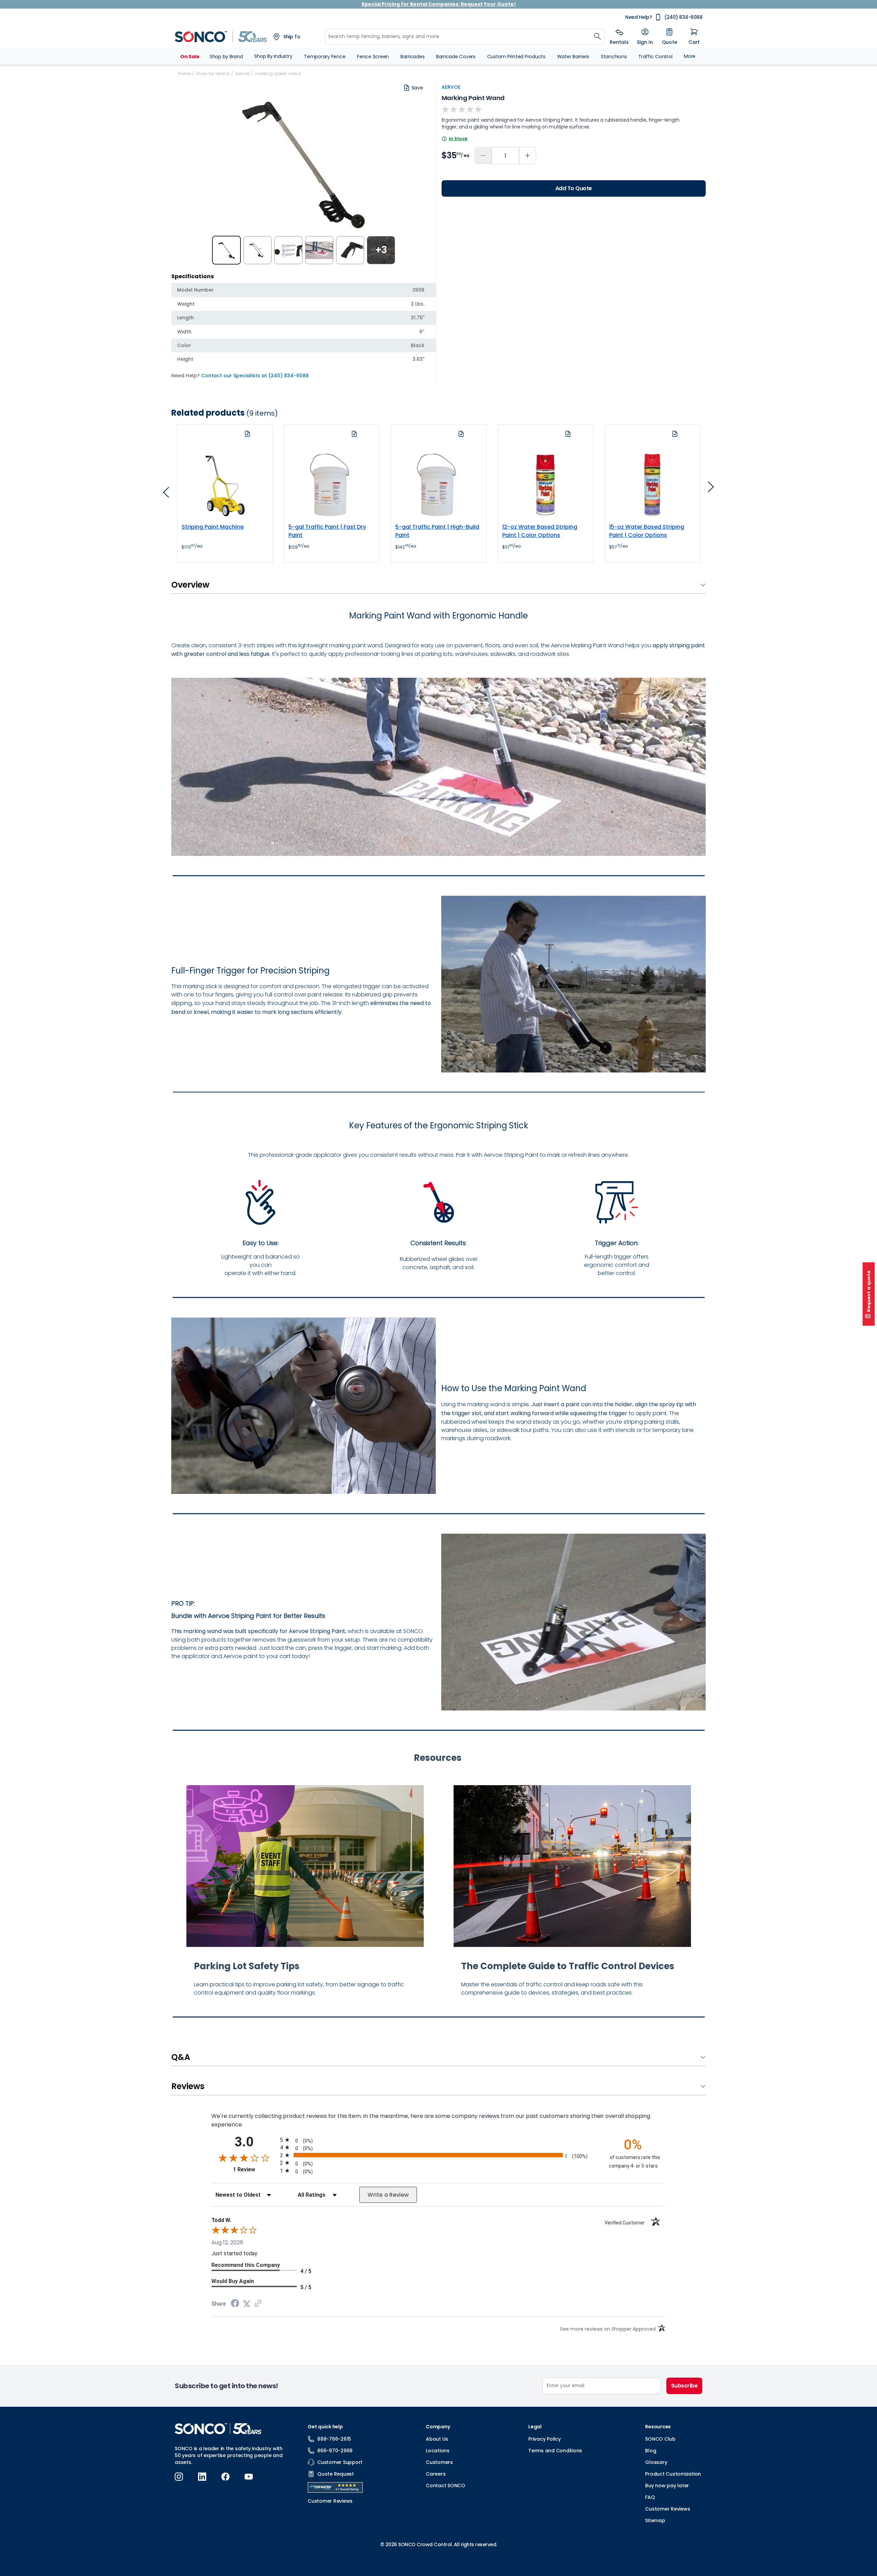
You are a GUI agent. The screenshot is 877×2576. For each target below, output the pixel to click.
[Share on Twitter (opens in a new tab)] (247, 2304)
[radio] (438, 2140)
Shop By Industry (273, 56)
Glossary (656, 2462)
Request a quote (869, 1291)
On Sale (190, 57)
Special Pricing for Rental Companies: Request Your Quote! (439, 4)
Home (184, 73)
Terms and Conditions (555, 2451)
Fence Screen (373, 57)
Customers (439, 2462)
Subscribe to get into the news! (226, 2386)
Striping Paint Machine (213, 527)
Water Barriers (573, 57)
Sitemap (655, 2520)
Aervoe (451, 87)
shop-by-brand (213, 73)
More (690, 56)
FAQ (650, 2497)
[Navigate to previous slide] (166, 494)
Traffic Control (655, 57)
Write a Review (388, 2195)
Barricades (413, 57)
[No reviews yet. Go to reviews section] (462, 109)
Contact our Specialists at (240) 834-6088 (255, 376)
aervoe (242, 73)
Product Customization (673, 2474)
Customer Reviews (668, 2509)
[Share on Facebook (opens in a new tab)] (235, 2304)
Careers (436, 2474)
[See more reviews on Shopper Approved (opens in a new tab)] (258, 2304)
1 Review (255, 2169)
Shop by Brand (226, 57)
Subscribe (684, 2386)
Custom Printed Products (516, 57)
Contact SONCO (446, 2486)
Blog (651, 2451)
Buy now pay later (667, 2486)
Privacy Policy (545, 2439)
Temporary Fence (325, 57)
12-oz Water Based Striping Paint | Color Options (540, 531)
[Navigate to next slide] (711, 489)
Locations (438, 2451)
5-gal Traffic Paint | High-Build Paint (437, 531)
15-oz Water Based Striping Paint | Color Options (647, 531)
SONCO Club (660, 2439)
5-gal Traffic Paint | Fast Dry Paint (327, 531)
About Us (437, 2439)
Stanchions (614, 57)
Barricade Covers (456, 57)
